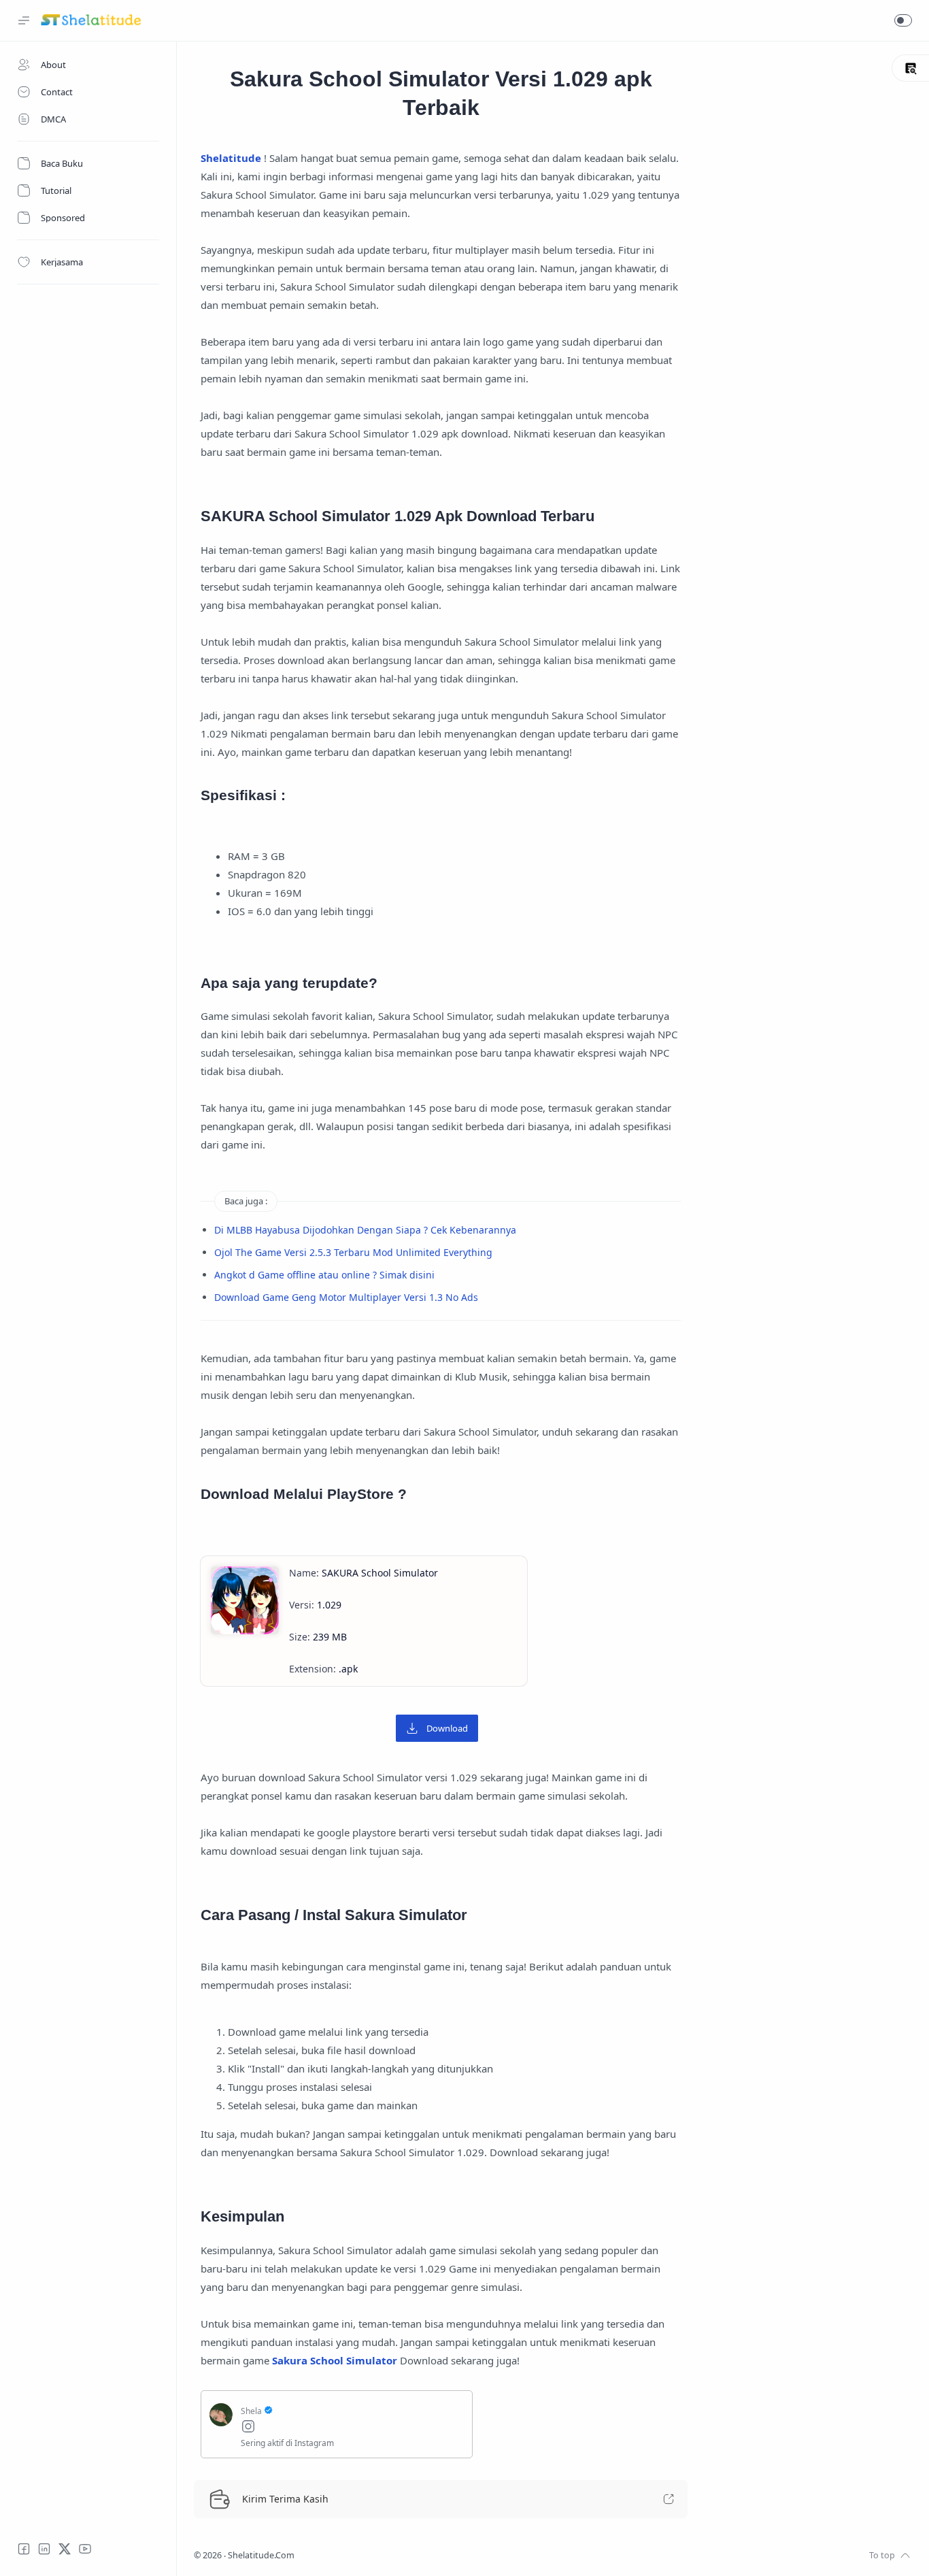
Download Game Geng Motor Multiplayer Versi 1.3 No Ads (346, 1297)
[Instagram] (352, 2428)
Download (447, 1728)
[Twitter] (65, 2549)
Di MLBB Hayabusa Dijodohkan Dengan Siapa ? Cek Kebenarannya (365, 1230)
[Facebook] (24, 2549)
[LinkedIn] (44, 2549)
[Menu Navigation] (24, 20)
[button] (903, 20)
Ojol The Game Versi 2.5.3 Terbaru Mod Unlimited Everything (353, 1252)
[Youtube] (85, 2549)
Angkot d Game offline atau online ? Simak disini (324, 1275)
